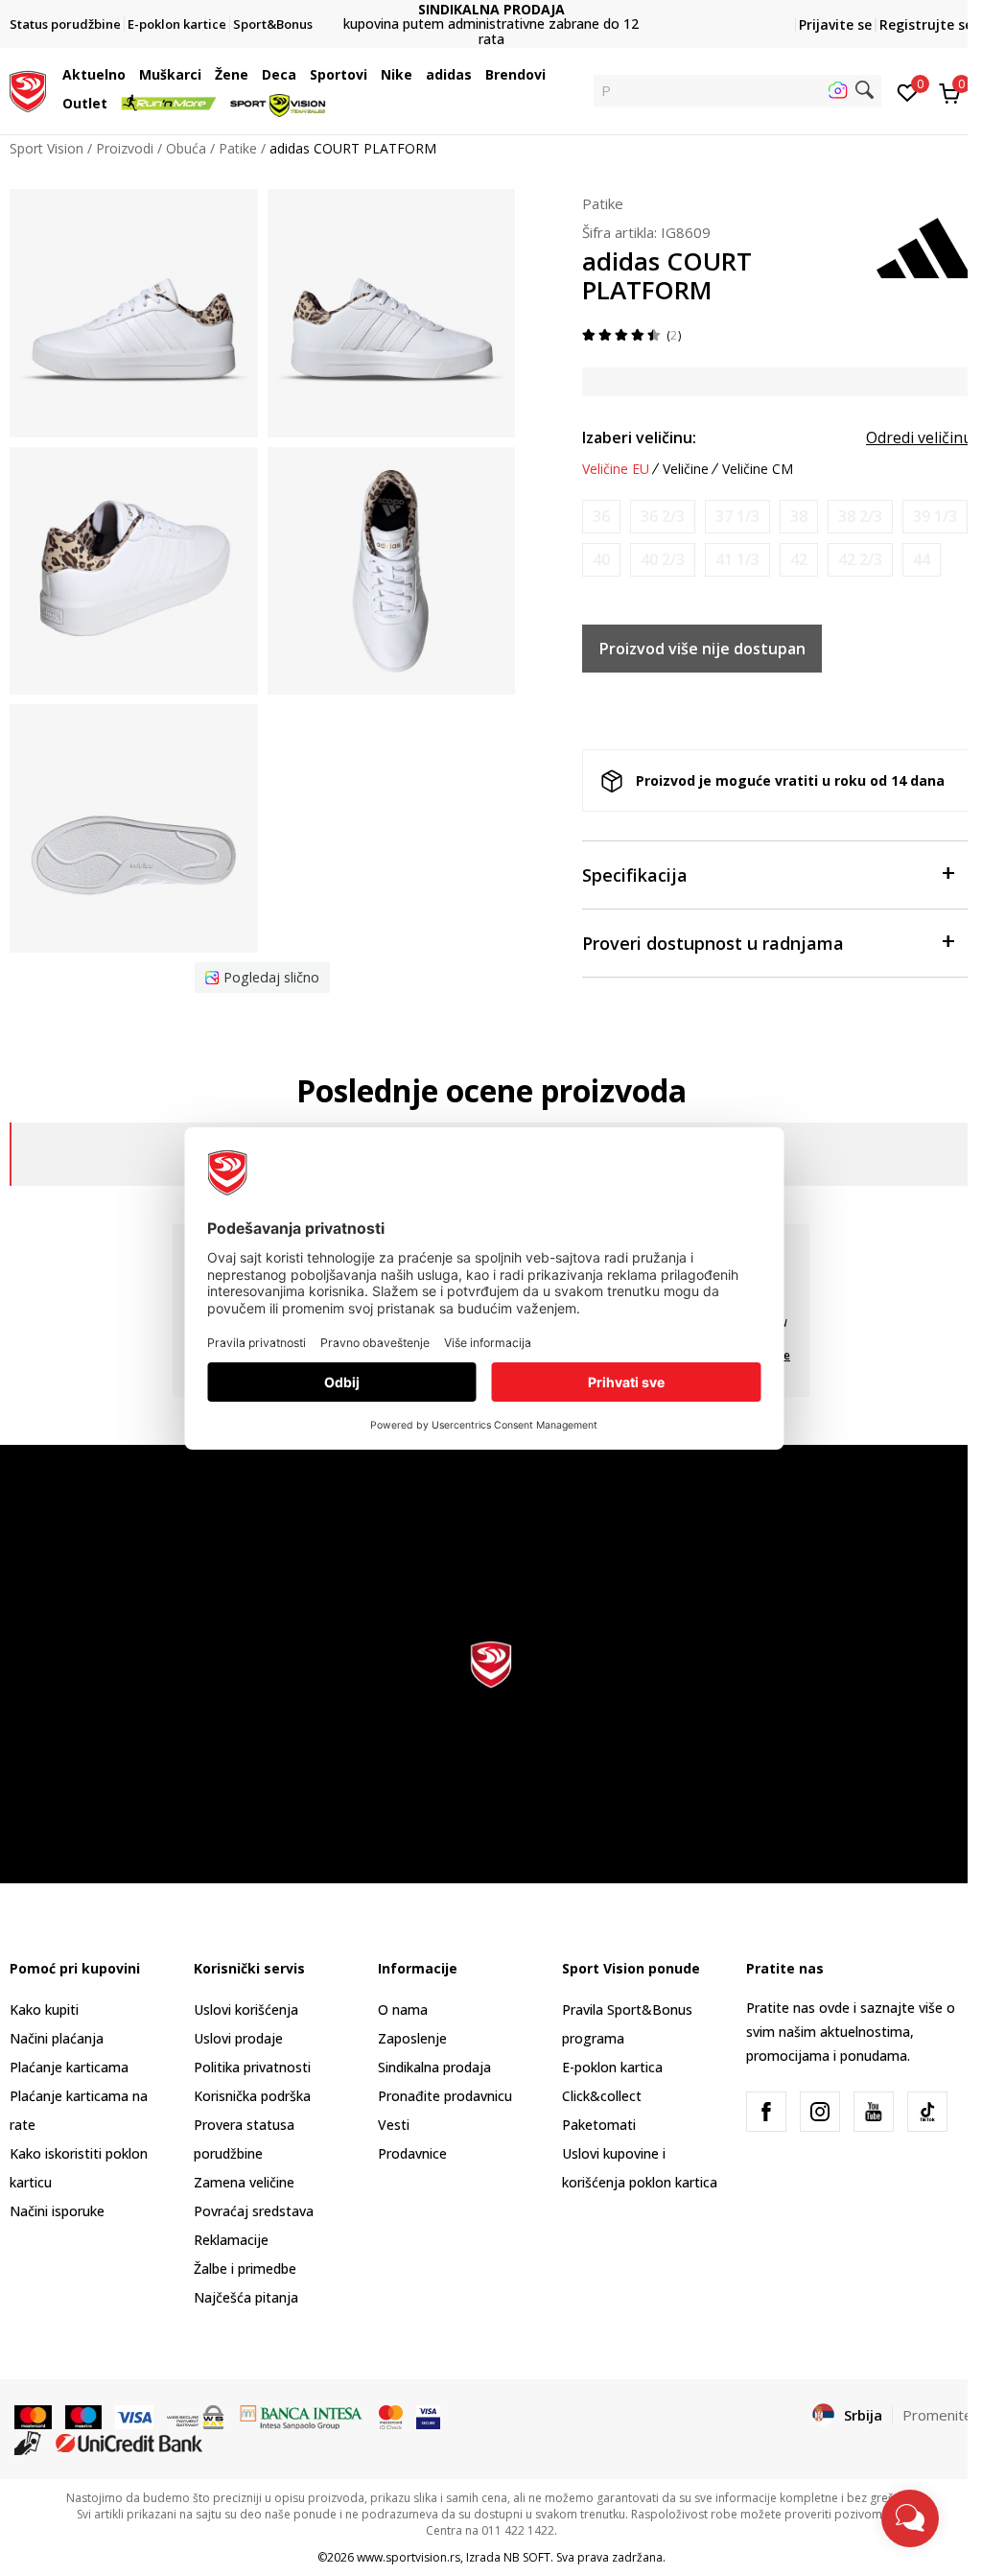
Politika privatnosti (252, 2067)
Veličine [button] (686, 469)
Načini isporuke (57, 2211)
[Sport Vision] (28, 89)
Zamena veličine (244, 2182)
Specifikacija (635, 875)
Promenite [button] (937, 2415)
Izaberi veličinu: (639, 437)
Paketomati (599, 2125)
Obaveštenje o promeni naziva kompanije (491, 24)
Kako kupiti (44, 2009)
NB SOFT (527, 2557)
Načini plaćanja (57, 2038)
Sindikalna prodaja (434, 2067)
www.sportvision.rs (409, 2557)
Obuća (186, 148)
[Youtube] (874, 2112)
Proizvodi (125, 148)
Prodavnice (412, 2153)
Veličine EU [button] (616, 469)
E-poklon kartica (612, 2067)
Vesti (394, 2125)
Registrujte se (926, 24)
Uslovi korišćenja (246, 2009)
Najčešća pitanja (246, 2297)
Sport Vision (47, 148)
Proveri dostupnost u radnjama (713, 943)
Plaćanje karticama (69, 2067)
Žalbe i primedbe (245, 2269)
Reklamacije (231, 2240)
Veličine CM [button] (758, 469)
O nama (403, 2009)
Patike (238, 148)
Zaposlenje (412, 2038)
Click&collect (602, 2096)
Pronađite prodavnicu (445, 2096)
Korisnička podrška (252, 2096)
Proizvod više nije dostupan (702, 649)
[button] (130, 75)
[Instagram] (820, 2112)
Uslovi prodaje (238, 2038)
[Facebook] (766, 2112)
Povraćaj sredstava (254, 2211)
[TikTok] (927, 2112)
